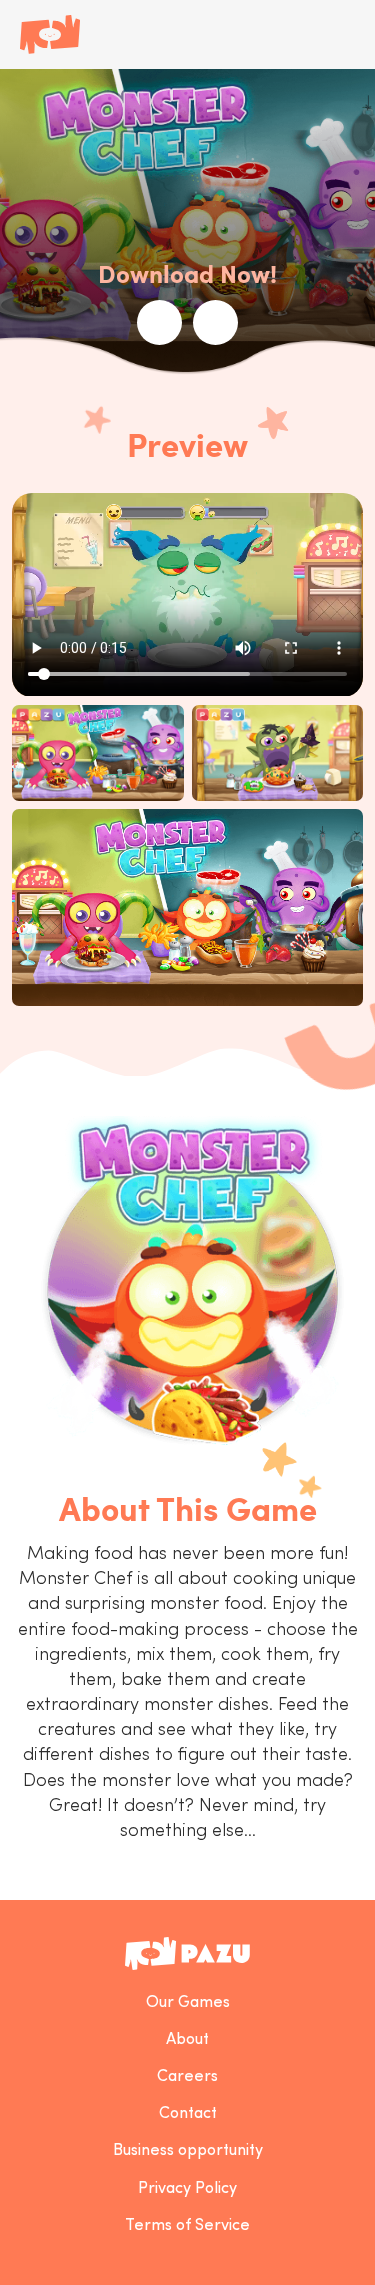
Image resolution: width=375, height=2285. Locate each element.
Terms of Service (187, 2226)
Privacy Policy (187, 2189)
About (187, 2040)
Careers (187, 2077)
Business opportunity (188, 2151)
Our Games (188, 2003)
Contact (188, 2114)
